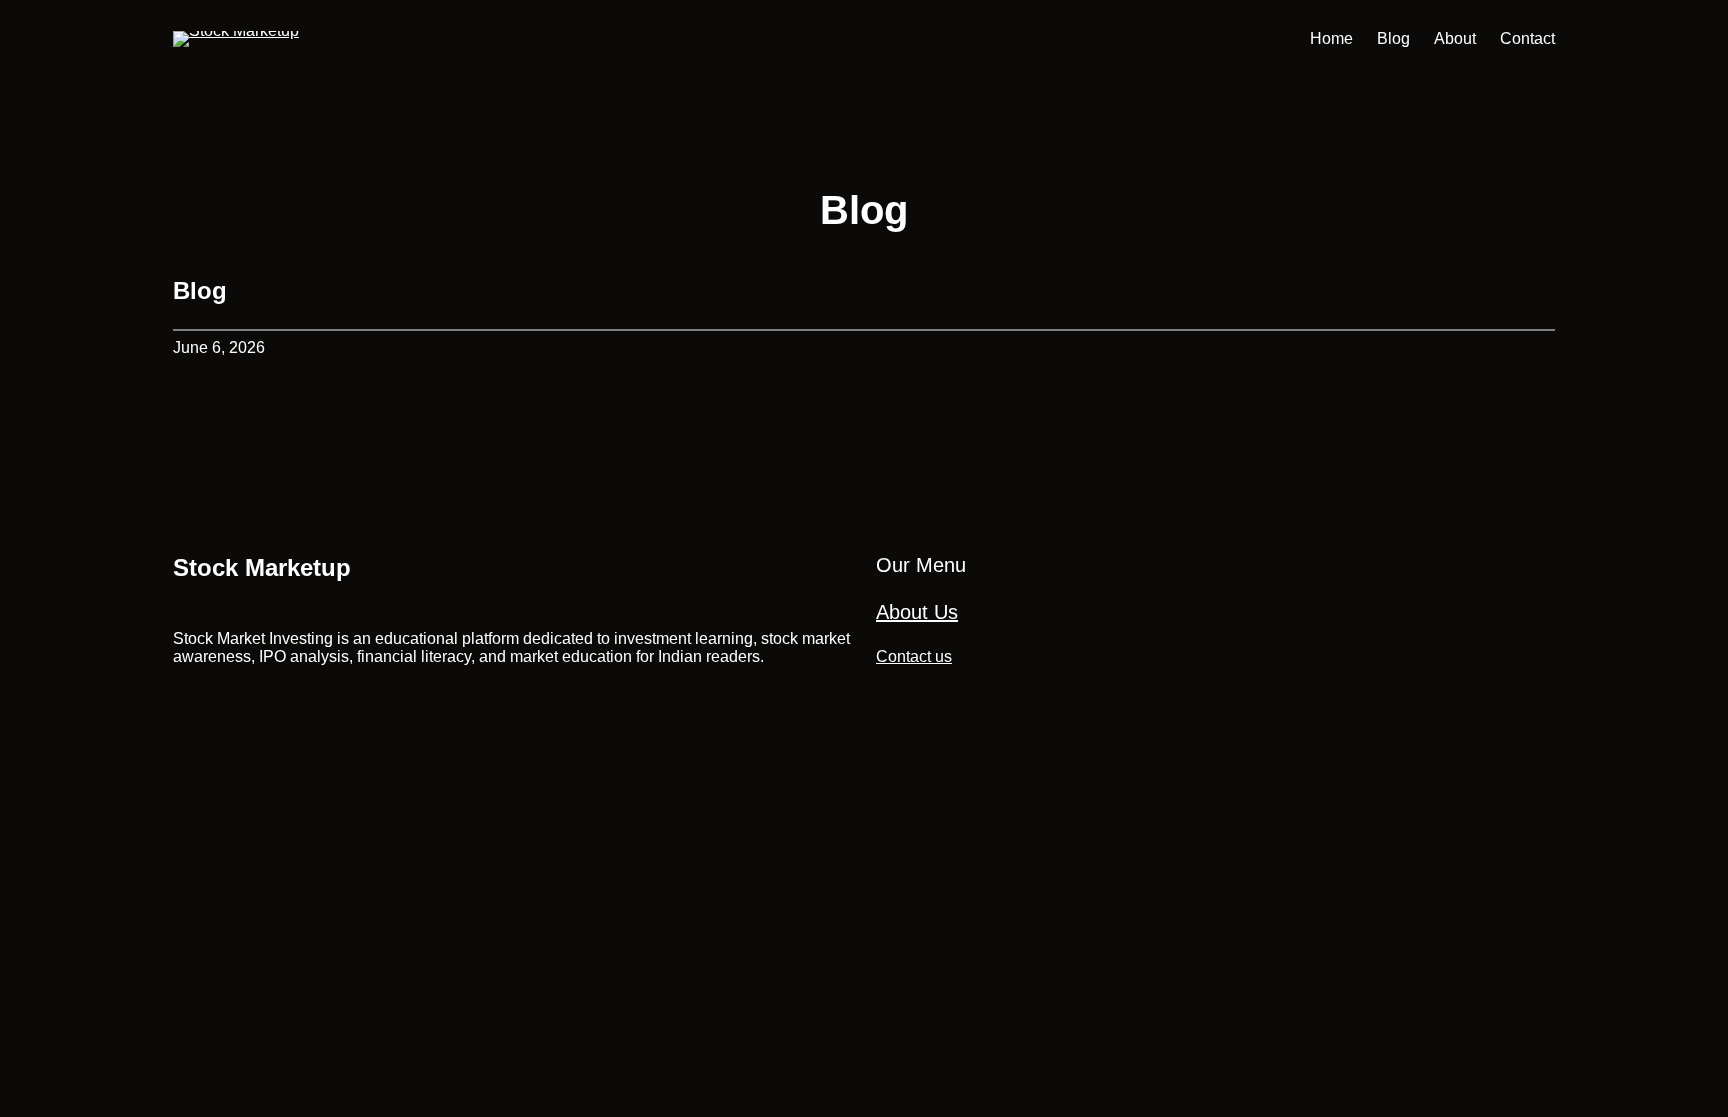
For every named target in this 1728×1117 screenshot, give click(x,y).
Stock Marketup (262, 567)
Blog (200, 290)
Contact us (914, 656)
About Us (917, 612)
